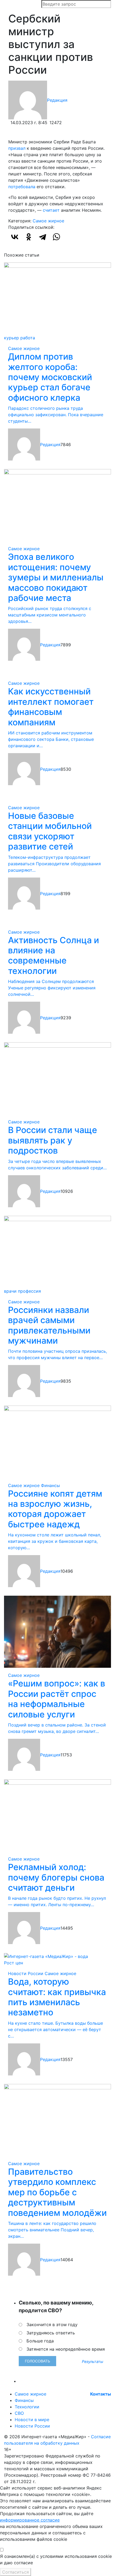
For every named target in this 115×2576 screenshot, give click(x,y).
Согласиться (16, 2572)
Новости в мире (32, 2420)
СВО (19, 2413)
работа (28, 338)
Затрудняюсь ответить (51, 2333)
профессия (29, 1291)
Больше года (40, 2341)
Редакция (57, 100)
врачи (10, 1291)
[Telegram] (43, 237)
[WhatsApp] (56, 237)
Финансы (50, 1485)
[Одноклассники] (29, 237)
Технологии (27, 2407)
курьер (11, 338)
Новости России (26, 1973)
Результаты (93, 2361)
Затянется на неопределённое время (66, 2349)
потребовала (22, 187)
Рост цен (14, 1963)
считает (51, 210)
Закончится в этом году (52, 2325)
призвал (17, 148)
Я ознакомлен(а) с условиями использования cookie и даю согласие (56, 2559)
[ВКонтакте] (15, 237)
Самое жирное (48, 221)
